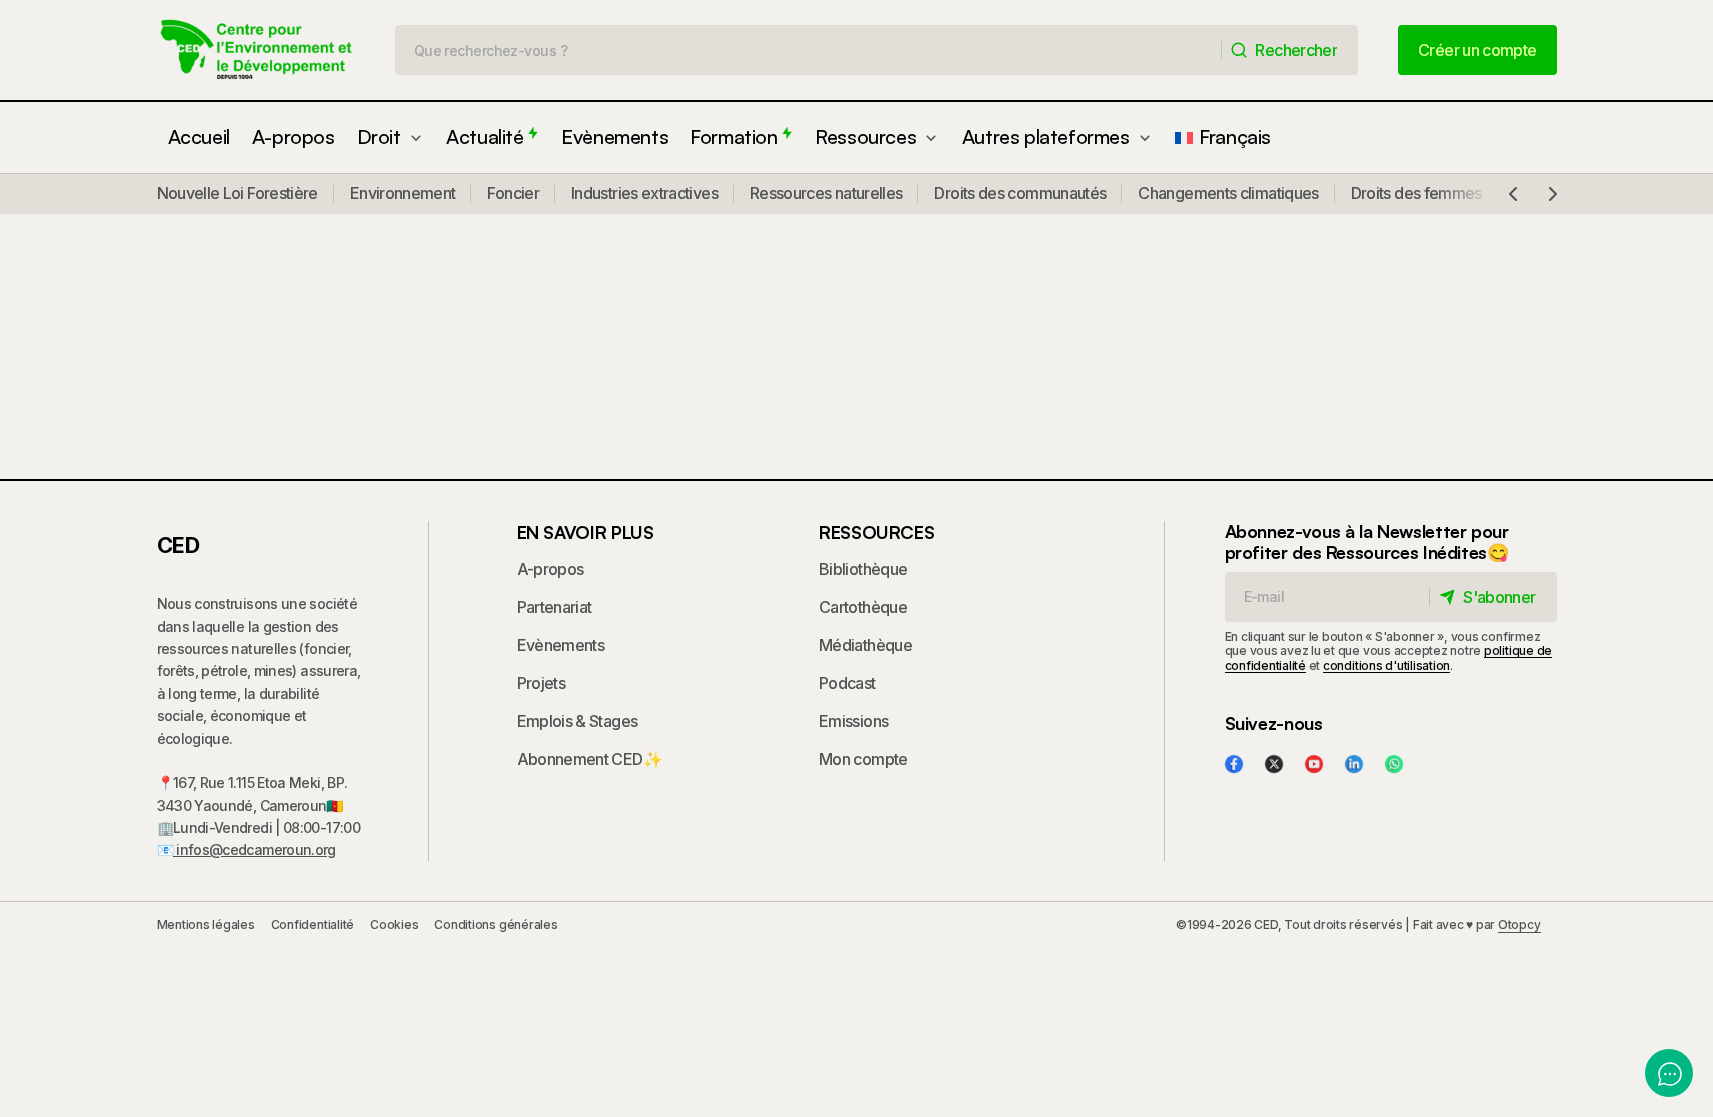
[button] (1513, 194)
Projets (541, 683)
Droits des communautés (1020, 193)
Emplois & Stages (577, 721)
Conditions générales (495, 924)
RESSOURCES (876, 532)
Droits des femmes (1416, 193)
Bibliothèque (863, 569)
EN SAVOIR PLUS (585, 532)
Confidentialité (312, 924)
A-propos (550, 569)
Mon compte (863, 759)
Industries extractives (644, 193)
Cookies (394, 924)
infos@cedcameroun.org (254, 849)
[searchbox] (808, 50)
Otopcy (1519, 924)
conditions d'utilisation (1386, 665)
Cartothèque (863, 607)
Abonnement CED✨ (589, 759)
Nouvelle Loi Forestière (237, 193)
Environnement (403, 193)
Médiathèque (865, 645)
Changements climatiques (1228, 193)
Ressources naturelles (826, 193)
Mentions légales (206, 924)
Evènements (561, 645)
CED (178, 545)
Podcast (847, 683)
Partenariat (554, 607)
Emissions (853, 721)
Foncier (513, 193)
